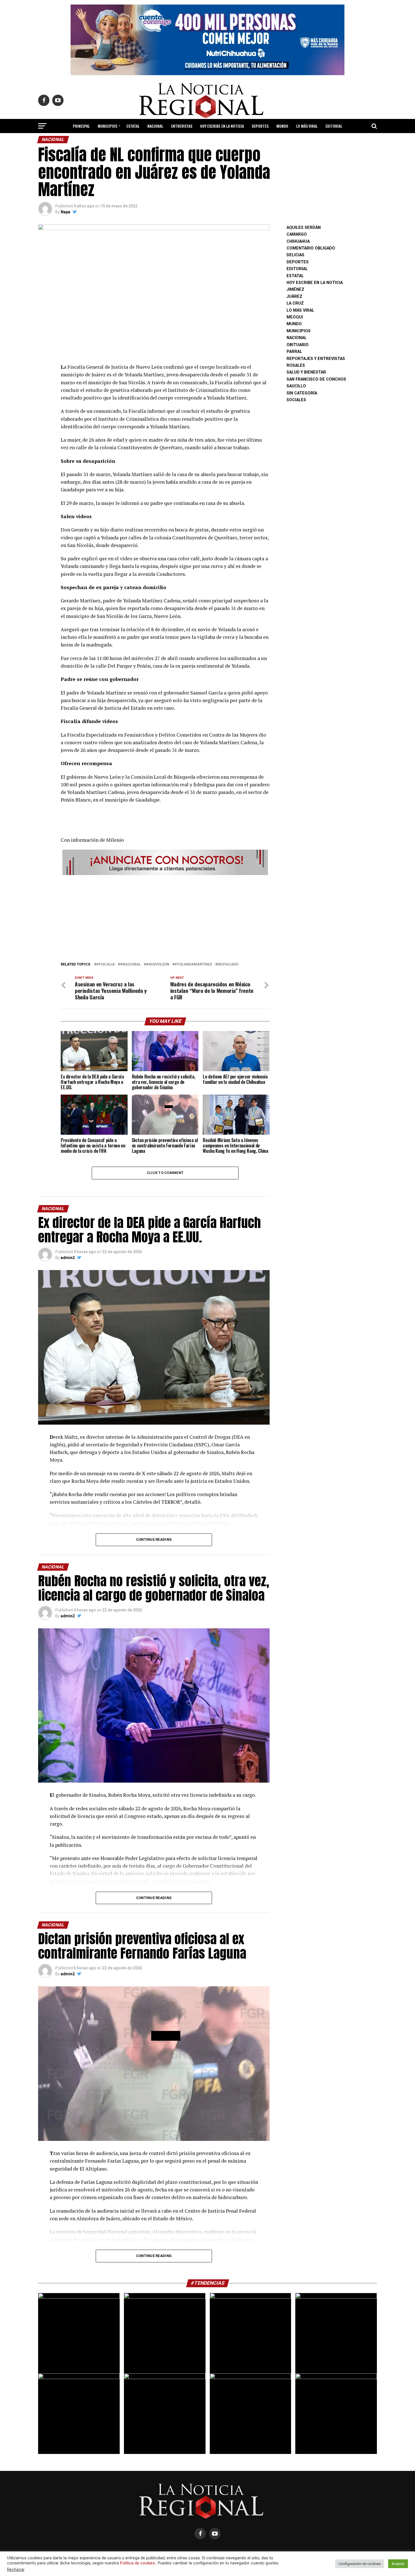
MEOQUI (295, 317)
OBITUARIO (298, 345)
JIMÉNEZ (295, 289)
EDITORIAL (334, 126)
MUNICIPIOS (107, 126)
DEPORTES (260, 126)
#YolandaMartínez (193, 964)
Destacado (228, 964)
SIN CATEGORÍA (302, 393)
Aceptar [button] (398, 2564)
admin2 (68, 1258)
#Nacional (130, 964)
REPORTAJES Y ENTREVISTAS (316, 359)
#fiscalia (106, 964)
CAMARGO (297, 234)
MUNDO (282, 126)
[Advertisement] (165, 917)
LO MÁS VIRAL (307, 126)
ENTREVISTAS (182, 126)
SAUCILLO (296, 386)
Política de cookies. (138, 2563)
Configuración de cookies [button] (360, 2564)
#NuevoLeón (158, 964)
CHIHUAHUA (298, 241)
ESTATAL (133, 126)
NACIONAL (155, 126)
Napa (65, 212)
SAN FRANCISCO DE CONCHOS (316, 379)
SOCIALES (296, 400)
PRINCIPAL (81, 126)
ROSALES (296, 365)
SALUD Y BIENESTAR (208, 141)
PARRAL (294, 352)
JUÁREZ (294, 297)
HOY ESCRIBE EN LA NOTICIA (222, 126)
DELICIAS (295, 255)
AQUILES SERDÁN (304, 228)
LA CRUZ (295, 303)
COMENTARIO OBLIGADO (311, 248)
